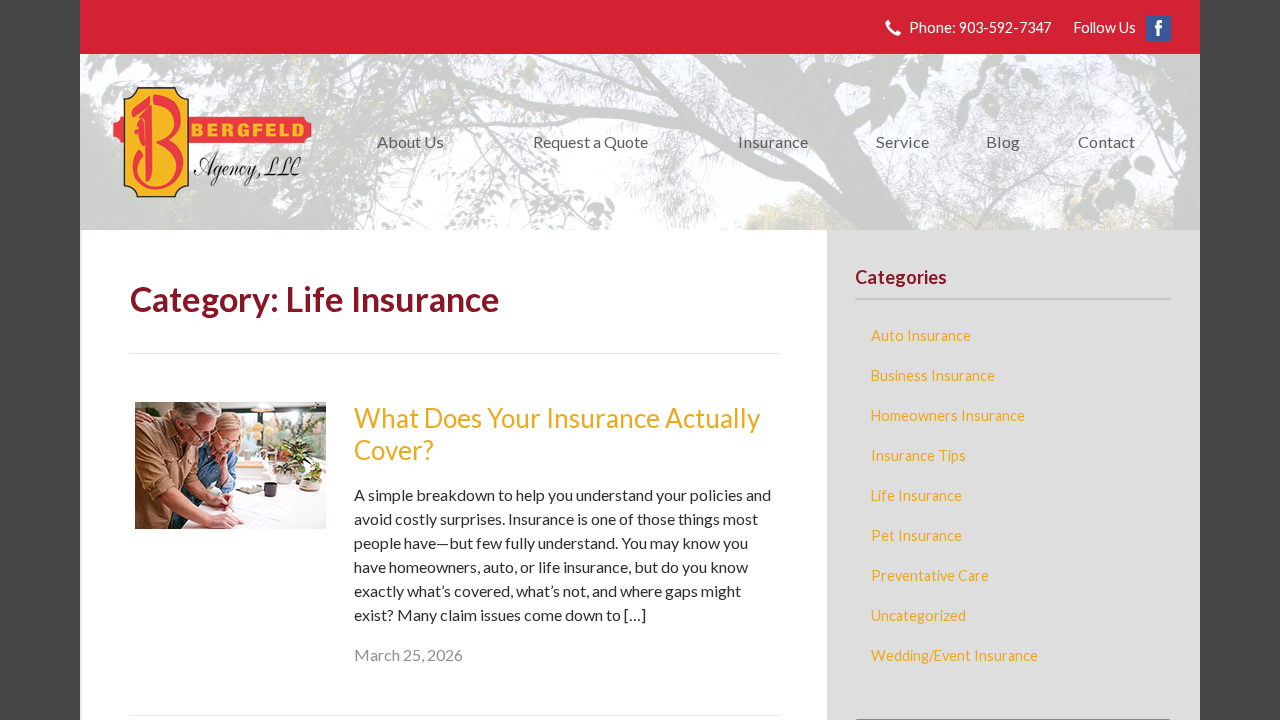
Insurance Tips (918, 455)
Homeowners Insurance (948, 415)
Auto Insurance (921, 335)
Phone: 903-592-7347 (980, 27)
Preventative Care (930, 575)
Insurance (773, 141)
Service (902, 141)
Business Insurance (933, 375)
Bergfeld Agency (212, 142)
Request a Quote (590, 141)
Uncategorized (918, 615)
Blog (1003, 141)
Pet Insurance (916, 535)
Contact (1106, 141)
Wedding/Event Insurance (954, 655)
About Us (410, 141)
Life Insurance (916, 495)
